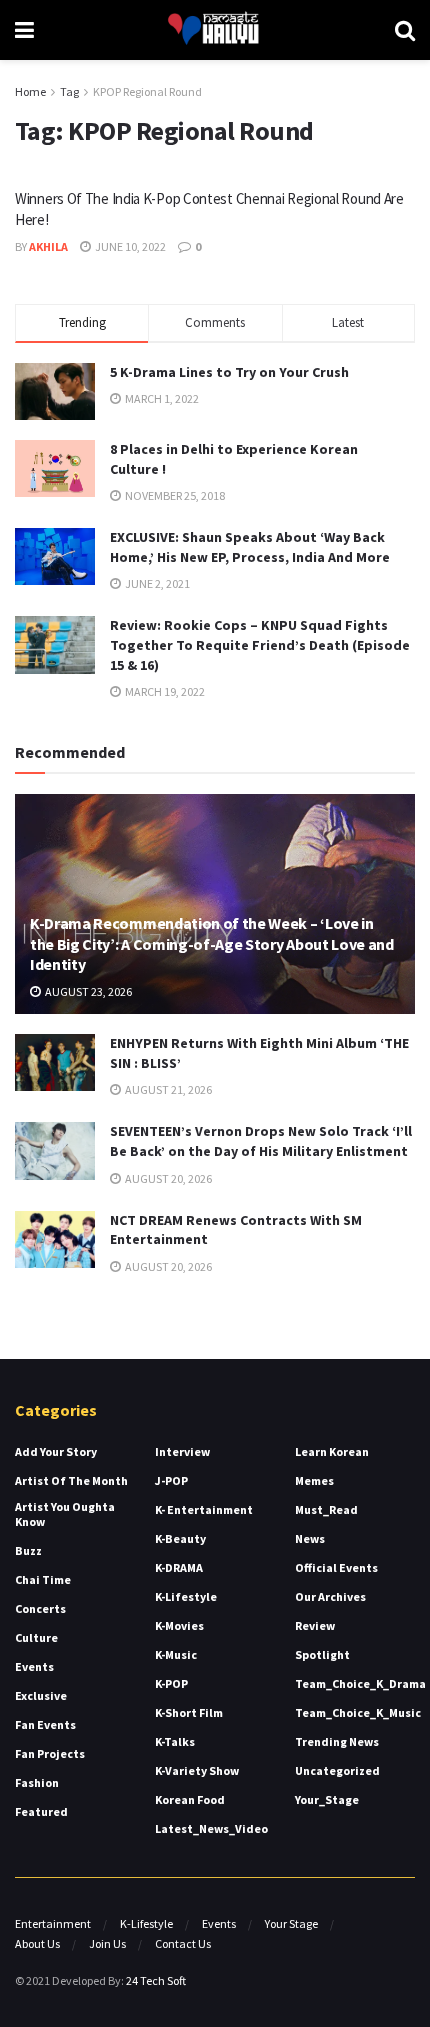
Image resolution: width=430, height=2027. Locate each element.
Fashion (37, 1782)
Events (34, 1666)
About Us (37, 1943)
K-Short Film (189, 1712)
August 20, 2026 (167, 1178)
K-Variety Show (197, 1770)
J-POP (171, 1480)
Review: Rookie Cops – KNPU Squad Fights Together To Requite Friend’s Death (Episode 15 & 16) (260, 644)
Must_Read (326, 1509)
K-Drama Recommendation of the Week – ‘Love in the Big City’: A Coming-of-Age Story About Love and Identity (212, 944)
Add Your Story (56, 1451)
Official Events (336, 1567)
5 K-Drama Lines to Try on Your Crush (229, 372)
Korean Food (190, 1799)
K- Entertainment (204, 1509)
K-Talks (175, 1741)
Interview (182, 1451)
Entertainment (53, 1923)
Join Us (107, 1943)
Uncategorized (337, 1770)
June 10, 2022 (129, 246)
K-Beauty (180, 1538)
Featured (41, 1811)
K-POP (171, 1683)
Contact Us (183, 1943)
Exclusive (41, 1695)
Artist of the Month (71, 1480)
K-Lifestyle (186, 1596)
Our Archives (330, 1596)
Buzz (28, 1550)
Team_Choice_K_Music (358, 1712)
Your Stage (291, 1923)
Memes (314, 1480)
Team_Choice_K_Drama (360, 1683)
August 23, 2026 (87, 991)
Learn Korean (332, 1451)
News (310, 1538)
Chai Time (43, 1579)
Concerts (40, 1608)
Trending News (337, 1741)
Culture (36, 1637)
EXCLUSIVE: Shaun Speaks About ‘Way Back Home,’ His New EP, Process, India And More (250, 547)
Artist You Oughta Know (65, 1514)
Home (30, 91)
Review (315, 1625)
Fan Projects (50, 1753)
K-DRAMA (179, 1567)
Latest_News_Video (211, 1828)
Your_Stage (327, 1799)
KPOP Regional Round (147, 91)
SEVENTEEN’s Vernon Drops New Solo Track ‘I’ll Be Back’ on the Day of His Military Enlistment (261, 1141)
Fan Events (45, 1724)
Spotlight (322, 1654)
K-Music (176, 1654)
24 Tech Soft (156, 1980)
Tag (69, 91)
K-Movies (179, 1625)
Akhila (48, 246)
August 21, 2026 (167, 1089)
